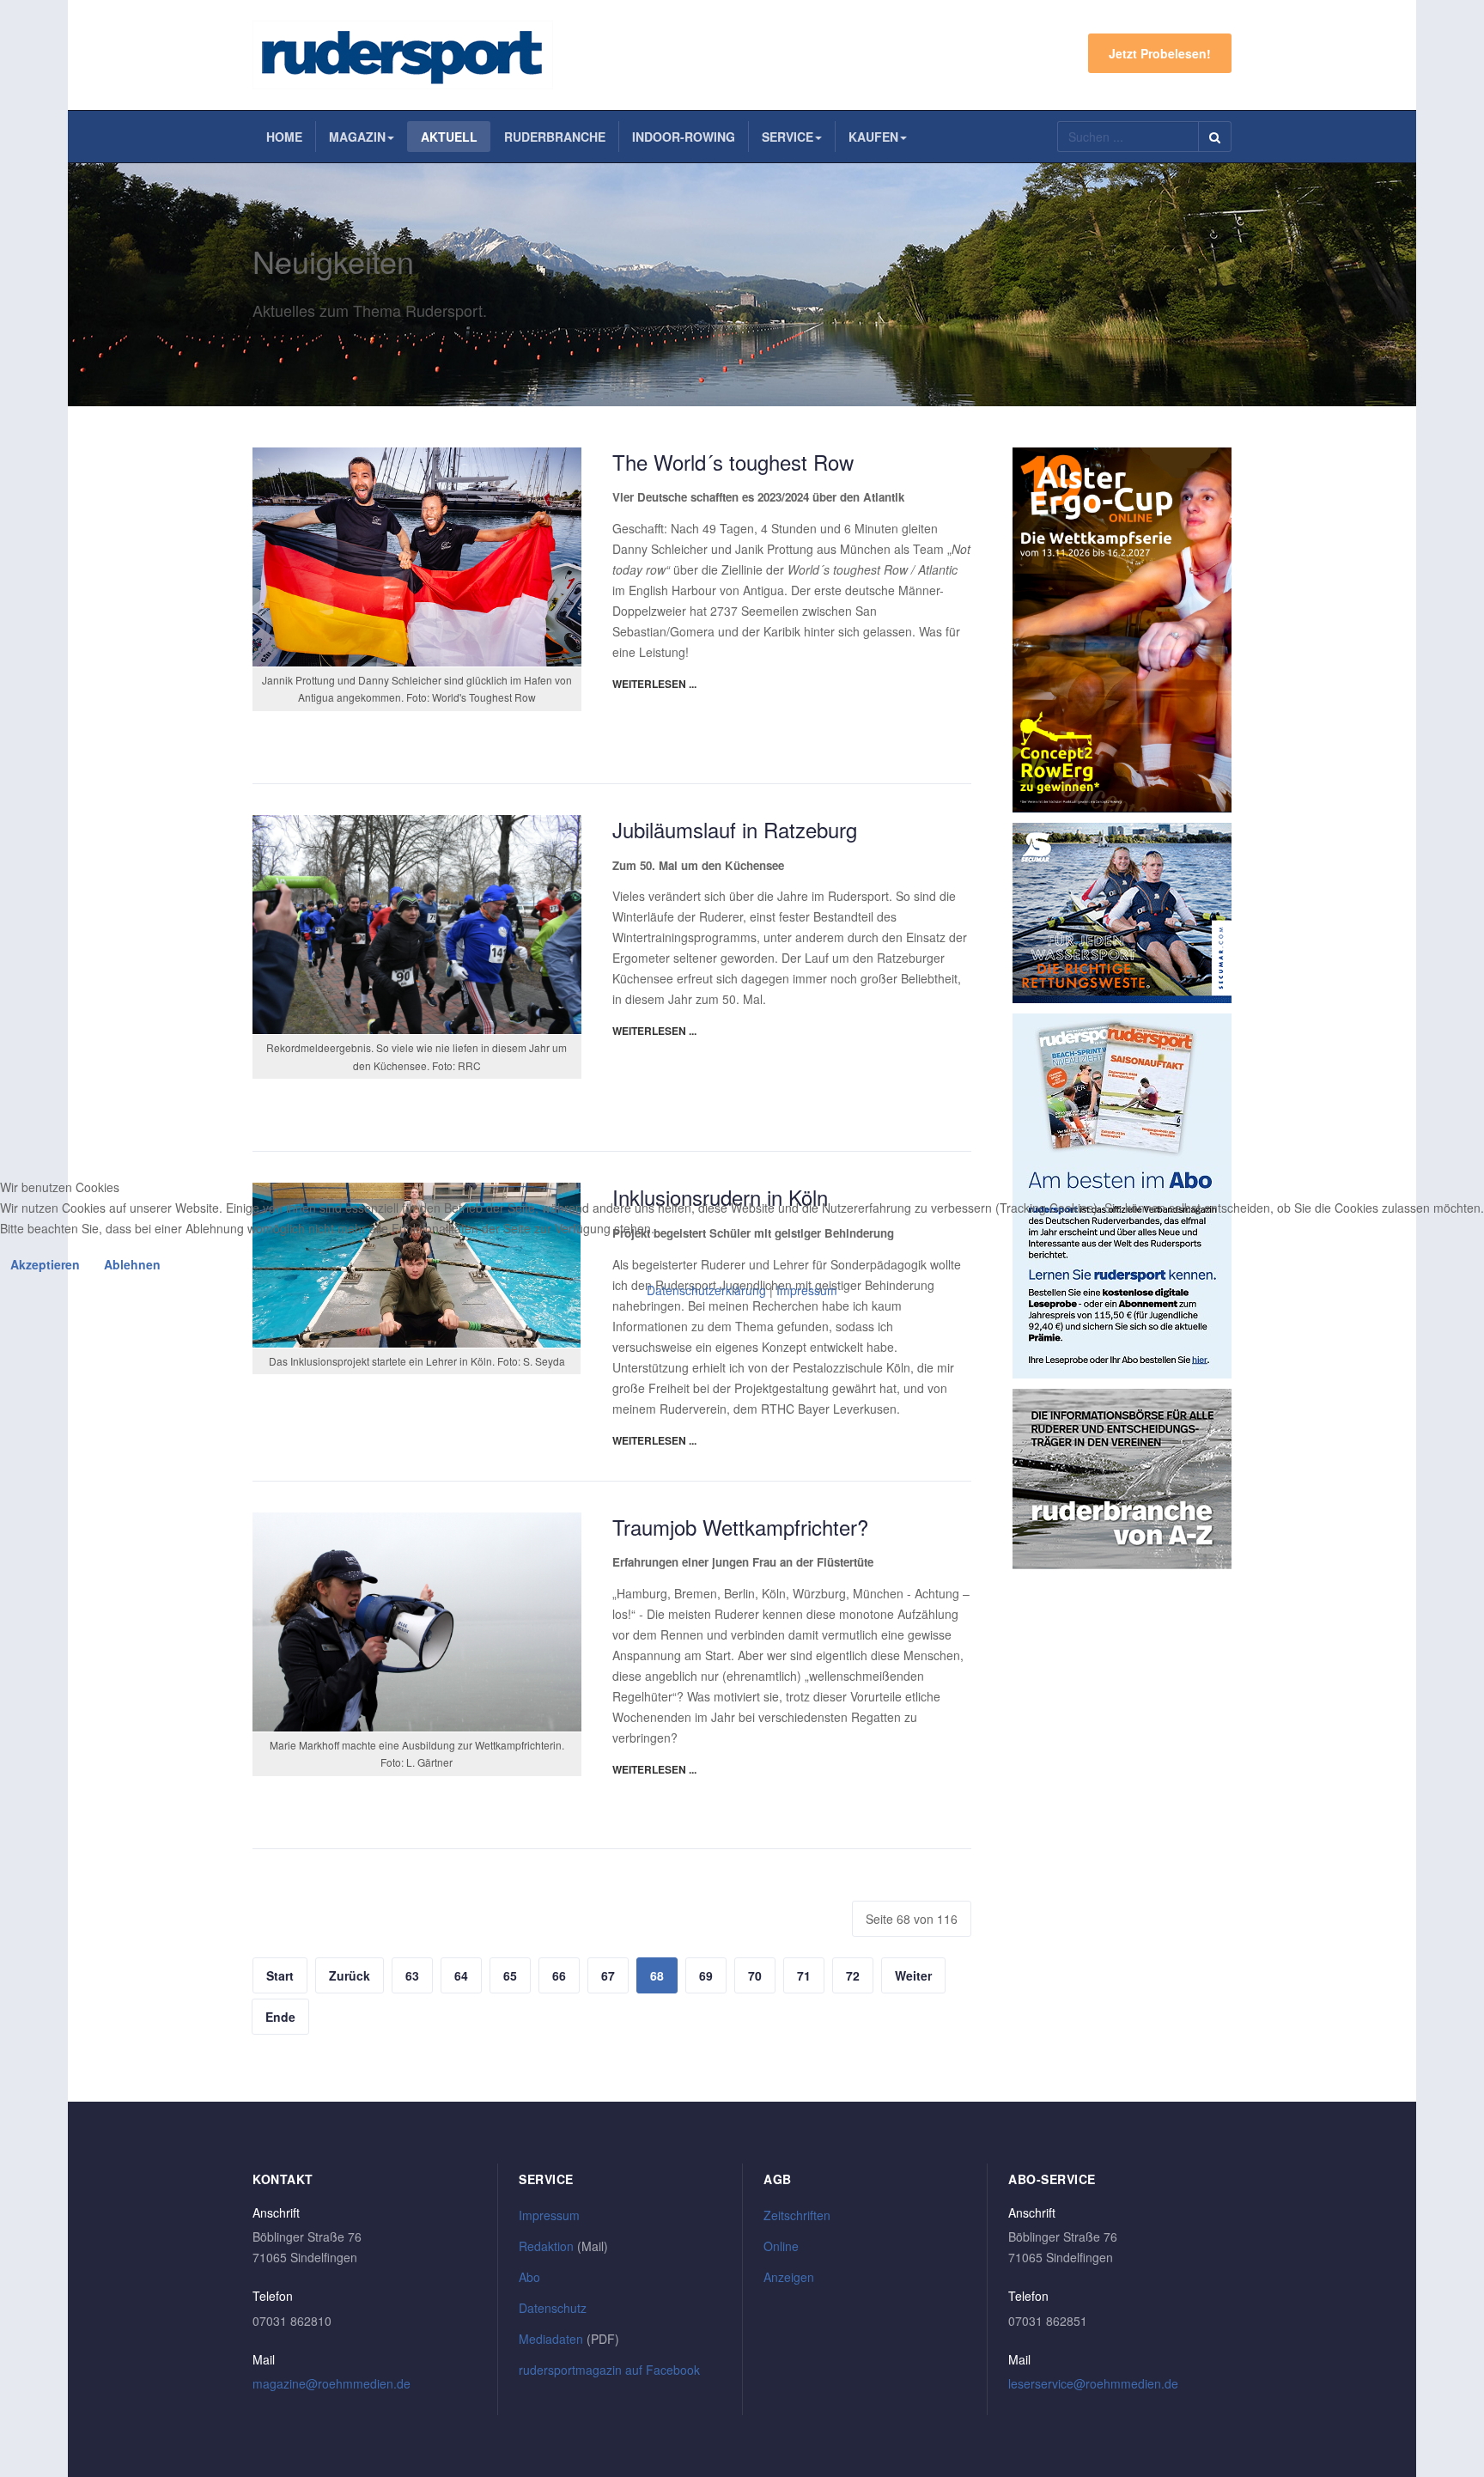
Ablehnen (132, 1264)
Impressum (807, 1290)
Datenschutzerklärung (706, 1290)
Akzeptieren (45, 1264)
